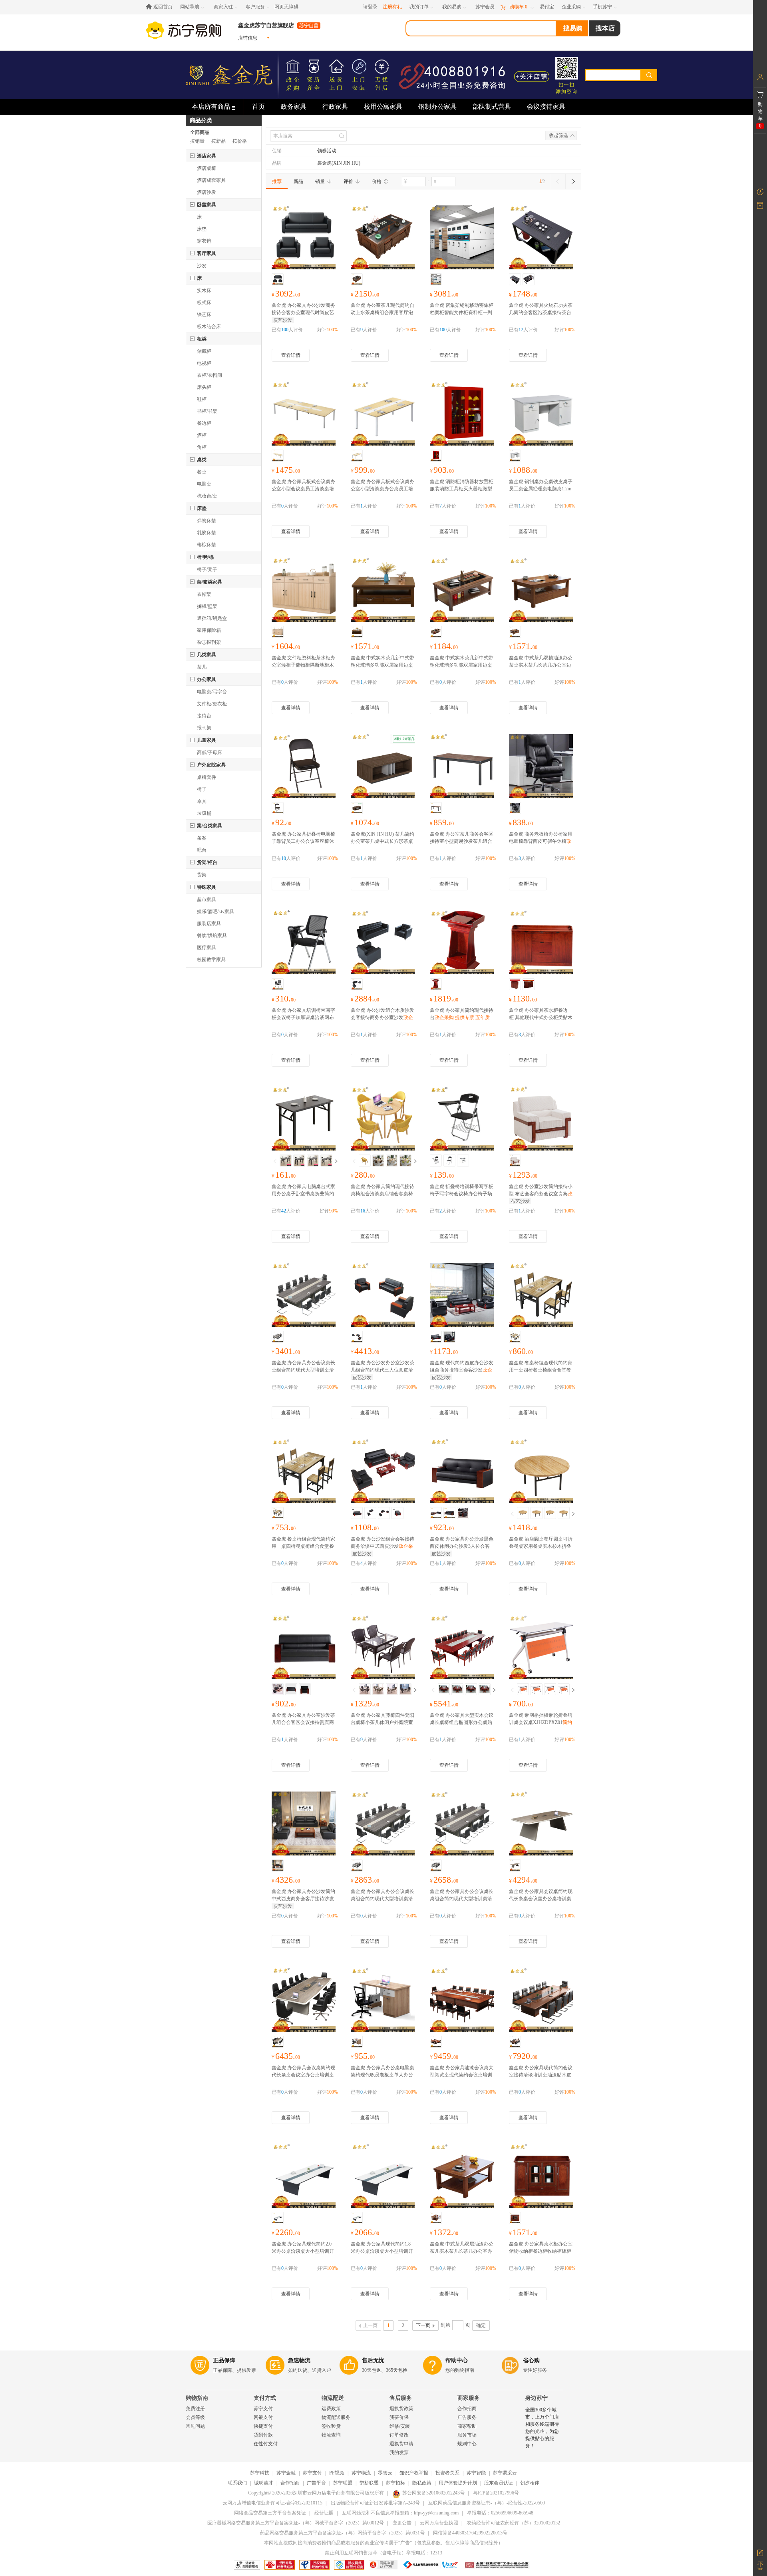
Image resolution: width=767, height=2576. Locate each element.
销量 (320, 181)
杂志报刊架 (209, 642)
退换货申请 (401, 2444)
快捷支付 (263, 2426)
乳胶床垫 (207, 533)
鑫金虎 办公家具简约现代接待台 (462, 1017)
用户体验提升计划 (458, 2483)
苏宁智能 (476, 2473)
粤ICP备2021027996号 (496, 2493)
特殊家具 (207, 887)
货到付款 (263, 2435)
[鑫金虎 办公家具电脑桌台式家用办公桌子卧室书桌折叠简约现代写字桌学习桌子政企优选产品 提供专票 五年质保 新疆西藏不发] (304, 1120)
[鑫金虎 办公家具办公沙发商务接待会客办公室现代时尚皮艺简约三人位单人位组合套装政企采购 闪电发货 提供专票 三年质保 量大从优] (304, 239)
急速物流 (299, 2360)
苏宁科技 (260, 2473)
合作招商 (467, 2409)
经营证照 (324, 2513)
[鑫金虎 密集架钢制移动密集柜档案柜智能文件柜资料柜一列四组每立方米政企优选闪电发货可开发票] (462, 239)
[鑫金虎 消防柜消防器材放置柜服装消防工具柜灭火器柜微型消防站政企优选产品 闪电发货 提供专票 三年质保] (462, 415)
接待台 (204, 716)
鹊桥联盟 (369, 2483)
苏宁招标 (395, 2483)
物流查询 (331, 2435)
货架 (202, 875)
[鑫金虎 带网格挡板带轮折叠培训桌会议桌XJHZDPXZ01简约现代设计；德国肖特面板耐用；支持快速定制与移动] (541, 1648)
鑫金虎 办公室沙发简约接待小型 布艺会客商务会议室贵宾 (541, 1194)
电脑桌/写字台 (212, 692)
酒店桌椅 (207, 168)
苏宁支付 (263, 2409)
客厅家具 (207, 253)
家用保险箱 (209, 630)
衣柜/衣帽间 (210, 375)
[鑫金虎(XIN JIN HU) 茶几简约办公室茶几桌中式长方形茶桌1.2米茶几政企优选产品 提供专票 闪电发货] (383, 767)
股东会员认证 (499, 2483)
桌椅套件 (207, 777)
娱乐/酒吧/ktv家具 (216, 912)
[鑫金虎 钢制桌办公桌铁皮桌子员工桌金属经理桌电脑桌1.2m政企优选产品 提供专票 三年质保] (541, 415)
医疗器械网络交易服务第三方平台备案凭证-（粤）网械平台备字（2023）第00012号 (296, 2523)
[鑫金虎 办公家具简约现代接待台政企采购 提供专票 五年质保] (462, 944)
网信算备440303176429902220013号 (470, 2533)
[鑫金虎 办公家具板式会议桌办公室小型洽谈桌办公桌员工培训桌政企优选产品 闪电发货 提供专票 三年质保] (383, 415)
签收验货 (331, 2426)
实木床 (204, 291)
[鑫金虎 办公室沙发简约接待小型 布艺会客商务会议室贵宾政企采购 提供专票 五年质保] (541, 1120)
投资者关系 (447, 2473)
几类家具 (207, 655)
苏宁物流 (361, 2473)
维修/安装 (400, 2426)
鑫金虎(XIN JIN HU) (339, 163)
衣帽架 (204, 594)
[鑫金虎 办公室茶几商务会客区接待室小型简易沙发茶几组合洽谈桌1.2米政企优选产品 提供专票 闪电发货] (462, 767)
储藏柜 (204, 351)
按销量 (197, 141)
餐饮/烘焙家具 (212, 936)
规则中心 (467, 2444)
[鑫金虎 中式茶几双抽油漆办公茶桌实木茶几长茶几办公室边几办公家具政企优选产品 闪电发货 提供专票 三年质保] (541, 591)
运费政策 (331, 2409)
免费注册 (195, 2409)
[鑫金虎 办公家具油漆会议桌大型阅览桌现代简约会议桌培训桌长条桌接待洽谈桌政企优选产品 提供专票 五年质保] (462, 2001)
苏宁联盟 (343, 2483)
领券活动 (327, 151)
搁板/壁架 (207, 606)
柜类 (202, 339)
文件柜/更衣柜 (212, 704)
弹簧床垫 (207, 521)
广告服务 (467, 2417)
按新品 (219, 141)
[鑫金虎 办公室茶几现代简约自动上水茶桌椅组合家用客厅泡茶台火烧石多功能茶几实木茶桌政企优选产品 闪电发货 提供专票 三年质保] (383, 239)
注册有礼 (392, 7)
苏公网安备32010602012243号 (433, 2493)
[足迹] (760, 192)
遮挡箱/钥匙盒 (212, 618)
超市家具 (207, 900)
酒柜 (202, 435)
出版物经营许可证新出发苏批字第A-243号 (375, 2503)
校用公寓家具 (383, 107)
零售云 (385, 2473)
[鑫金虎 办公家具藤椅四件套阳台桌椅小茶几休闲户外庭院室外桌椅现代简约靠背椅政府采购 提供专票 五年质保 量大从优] (383, 1648)
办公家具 (207, 679)
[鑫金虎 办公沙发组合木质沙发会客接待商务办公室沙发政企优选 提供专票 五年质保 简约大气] (383, 944)
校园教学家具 (211, 960)
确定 (481, 2325)
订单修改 (399, 2435)
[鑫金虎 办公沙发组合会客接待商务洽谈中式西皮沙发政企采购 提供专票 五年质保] (383, 1472)
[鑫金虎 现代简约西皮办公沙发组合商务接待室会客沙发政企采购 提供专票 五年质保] (462, 1296)
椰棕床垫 (207, 545)
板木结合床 (209, 326)
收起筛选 (558, 135)
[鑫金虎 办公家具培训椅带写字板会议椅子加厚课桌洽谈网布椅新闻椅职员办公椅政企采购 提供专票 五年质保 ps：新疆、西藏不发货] (304, 944)
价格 (377, 181)
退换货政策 (401, 2409)
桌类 (202, 460)
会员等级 (195, 2417)
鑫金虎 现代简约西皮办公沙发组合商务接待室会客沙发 (462, 1370)
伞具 (202, 801)
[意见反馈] (760, 2552)
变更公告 (402, 2523)
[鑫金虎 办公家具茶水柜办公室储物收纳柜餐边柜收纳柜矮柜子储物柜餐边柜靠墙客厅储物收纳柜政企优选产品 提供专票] (541, 2177)
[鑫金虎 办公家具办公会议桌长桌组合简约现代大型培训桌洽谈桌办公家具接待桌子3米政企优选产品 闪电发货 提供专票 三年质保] (304, 1296)
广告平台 (316, 2483)
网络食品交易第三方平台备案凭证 (270, 2513)
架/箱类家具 (210, 582)
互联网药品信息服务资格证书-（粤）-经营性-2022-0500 (487, 2503)
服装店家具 (209, 924)
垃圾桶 (204, 813)
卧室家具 (207, 205)
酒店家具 (207, 156)
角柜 (202, 447)
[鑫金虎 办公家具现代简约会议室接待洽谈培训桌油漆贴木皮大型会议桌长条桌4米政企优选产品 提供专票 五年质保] (541, 2001)
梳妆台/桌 (207, 496)
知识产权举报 (414, 2473)
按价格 (240, 141)
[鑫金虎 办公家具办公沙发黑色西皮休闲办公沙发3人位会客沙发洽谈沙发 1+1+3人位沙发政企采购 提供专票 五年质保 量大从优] (462, 1472)
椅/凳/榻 (205, 557)
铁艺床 (204, 315)
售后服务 (401, 2398)
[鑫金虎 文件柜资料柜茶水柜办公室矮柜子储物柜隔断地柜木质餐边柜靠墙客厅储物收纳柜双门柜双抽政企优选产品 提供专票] (304, 591)
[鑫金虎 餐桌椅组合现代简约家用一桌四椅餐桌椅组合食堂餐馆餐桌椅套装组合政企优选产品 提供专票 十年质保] (541, 1296)
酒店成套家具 (211, 180)
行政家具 (335, 107)
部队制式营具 (492, 107)
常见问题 (195, 2426)
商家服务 (469, 2398)
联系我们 (237, 2483)
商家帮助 (467, 2426)
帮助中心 (457, 2360)
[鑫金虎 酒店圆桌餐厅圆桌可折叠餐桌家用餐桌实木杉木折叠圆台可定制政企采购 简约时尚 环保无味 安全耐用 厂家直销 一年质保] (541, 1472)
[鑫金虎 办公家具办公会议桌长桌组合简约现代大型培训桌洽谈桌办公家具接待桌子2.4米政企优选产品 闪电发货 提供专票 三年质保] (383, 1825)
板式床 (204, 303)
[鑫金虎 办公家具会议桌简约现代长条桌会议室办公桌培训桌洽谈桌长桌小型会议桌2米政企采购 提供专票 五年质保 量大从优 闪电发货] (541, 1825)
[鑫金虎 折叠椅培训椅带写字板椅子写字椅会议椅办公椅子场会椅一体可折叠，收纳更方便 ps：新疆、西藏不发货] (462, 1120)
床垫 (202, 229)
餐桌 (202, 472)
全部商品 (200, 132)
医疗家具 (207, 948)
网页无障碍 (286, 7)
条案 (202, 838)
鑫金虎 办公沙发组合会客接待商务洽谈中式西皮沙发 (383, 1546)
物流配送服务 (336, 2417)
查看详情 (291, 355)
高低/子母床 (210, 752)
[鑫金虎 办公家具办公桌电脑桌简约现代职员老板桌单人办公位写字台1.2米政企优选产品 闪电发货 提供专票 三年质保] (383, 2001)
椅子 (202, 789)
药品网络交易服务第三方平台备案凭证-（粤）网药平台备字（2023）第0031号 (342, 2533)
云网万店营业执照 (439, 2523)
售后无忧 (373, 2360)
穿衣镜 (204, 241)
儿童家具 (207, 740)
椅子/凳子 (207, 569)
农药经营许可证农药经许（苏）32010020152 (513, 2523)
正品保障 (224, 2360)
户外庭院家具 (211, 765)
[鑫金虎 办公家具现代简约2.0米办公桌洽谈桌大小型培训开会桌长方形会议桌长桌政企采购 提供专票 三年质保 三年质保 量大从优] (304, 2177)
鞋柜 (202, 399)
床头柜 (204, 387)
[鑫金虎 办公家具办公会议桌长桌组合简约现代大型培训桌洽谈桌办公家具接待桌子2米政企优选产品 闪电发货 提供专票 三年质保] (462, 1825)
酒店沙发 (207, 192)
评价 (348, 181)
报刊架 (204, 728)
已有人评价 (287, 330)
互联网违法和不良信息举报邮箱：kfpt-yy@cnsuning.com (400, 2513)
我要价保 (399, 2417)
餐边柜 (204, 423)
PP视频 (337, 2473)
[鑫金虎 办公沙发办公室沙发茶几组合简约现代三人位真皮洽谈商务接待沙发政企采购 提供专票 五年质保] (383, 1296)
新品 (298, 181)
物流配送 (333, 2398)
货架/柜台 (207, 862)
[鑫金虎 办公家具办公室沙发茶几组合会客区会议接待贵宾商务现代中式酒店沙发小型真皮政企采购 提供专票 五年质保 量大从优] (304, 1648)
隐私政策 (422, 2483)
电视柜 (204, 363)
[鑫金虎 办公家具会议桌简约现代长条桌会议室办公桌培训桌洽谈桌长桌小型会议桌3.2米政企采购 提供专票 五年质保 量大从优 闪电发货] (304, 2001)
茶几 (202, 667)
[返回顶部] (760, 2566)
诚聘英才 (264, 2483)
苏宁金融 (286, 2473)
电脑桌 (204, 484)
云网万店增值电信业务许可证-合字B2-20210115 (272, 2503)
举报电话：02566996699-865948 (500, 2513)
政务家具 (294, 107)
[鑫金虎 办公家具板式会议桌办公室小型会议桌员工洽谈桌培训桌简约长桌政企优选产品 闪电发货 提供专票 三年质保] (304, 415)
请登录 (370, 7)
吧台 (202, 850)
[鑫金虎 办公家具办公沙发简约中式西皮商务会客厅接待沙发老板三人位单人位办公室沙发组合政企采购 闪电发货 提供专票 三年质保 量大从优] (304, 1825)
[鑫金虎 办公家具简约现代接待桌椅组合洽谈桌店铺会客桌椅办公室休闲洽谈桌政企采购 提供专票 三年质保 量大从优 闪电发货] (383, 1120)
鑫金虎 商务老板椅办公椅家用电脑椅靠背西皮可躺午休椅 (541, 841)
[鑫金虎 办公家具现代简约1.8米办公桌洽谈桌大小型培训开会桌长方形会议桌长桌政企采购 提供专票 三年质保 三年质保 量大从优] (383, 2177)
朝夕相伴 (530, 2483)
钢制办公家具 (437, 107)
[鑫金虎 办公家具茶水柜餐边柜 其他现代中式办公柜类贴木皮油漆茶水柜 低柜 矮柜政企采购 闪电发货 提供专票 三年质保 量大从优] (541, 944)
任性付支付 (266, 2444)
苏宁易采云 (505, 2473)
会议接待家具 (546, 107)
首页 (258, 107)
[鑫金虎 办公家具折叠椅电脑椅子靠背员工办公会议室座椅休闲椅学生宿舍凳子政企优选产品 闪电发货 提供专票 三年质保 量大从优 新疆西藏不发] (304, 767)
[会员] (760, 77)
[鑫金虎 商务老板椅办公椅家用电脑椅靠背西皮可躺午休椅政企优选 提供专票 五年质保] (541, 767)
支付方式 (265, 2398)
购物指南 (197, 2398)
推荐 (277, 181)
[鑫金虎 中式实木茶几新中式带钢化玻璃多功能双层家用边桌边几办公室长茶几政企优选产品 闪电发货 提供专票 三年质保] (383, 591)
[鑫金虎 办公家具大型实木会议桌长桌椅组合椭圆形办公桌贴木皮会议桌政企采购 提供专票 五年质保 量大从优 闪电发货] (462, 1648)
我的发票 (399, 2453)
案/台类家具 (210, 826)
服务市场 (467, 2435)
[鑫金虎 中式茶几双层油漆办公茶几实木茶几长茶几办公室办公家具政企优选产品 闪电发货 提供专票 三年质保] (462, 2177)
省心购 (531, 2360)
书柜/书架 (207, 411)
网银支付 (263, 2417)
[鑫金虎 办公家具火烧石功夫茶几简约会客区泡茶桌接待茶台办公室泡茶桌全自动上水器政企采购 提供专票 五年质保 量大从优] (541, 239)
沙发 (202, 266)
